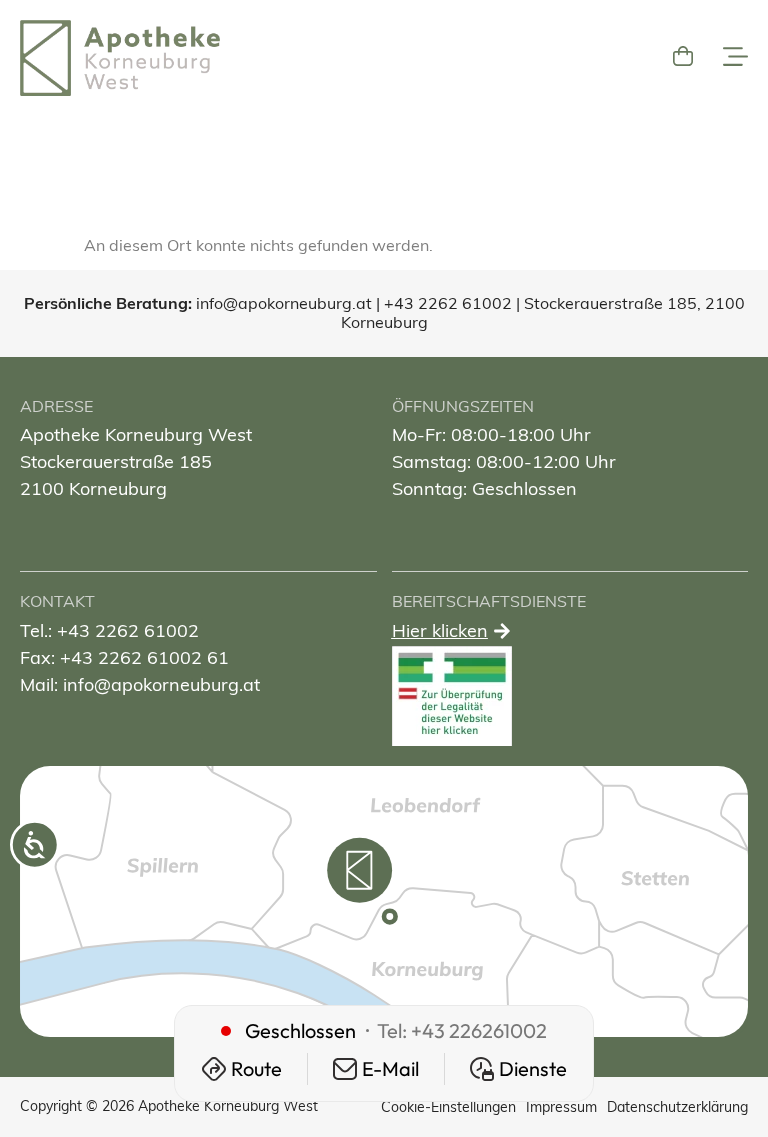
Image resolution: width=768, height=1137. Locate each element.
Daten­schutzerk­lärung (677, 1107)
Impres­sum (561, 1107)
